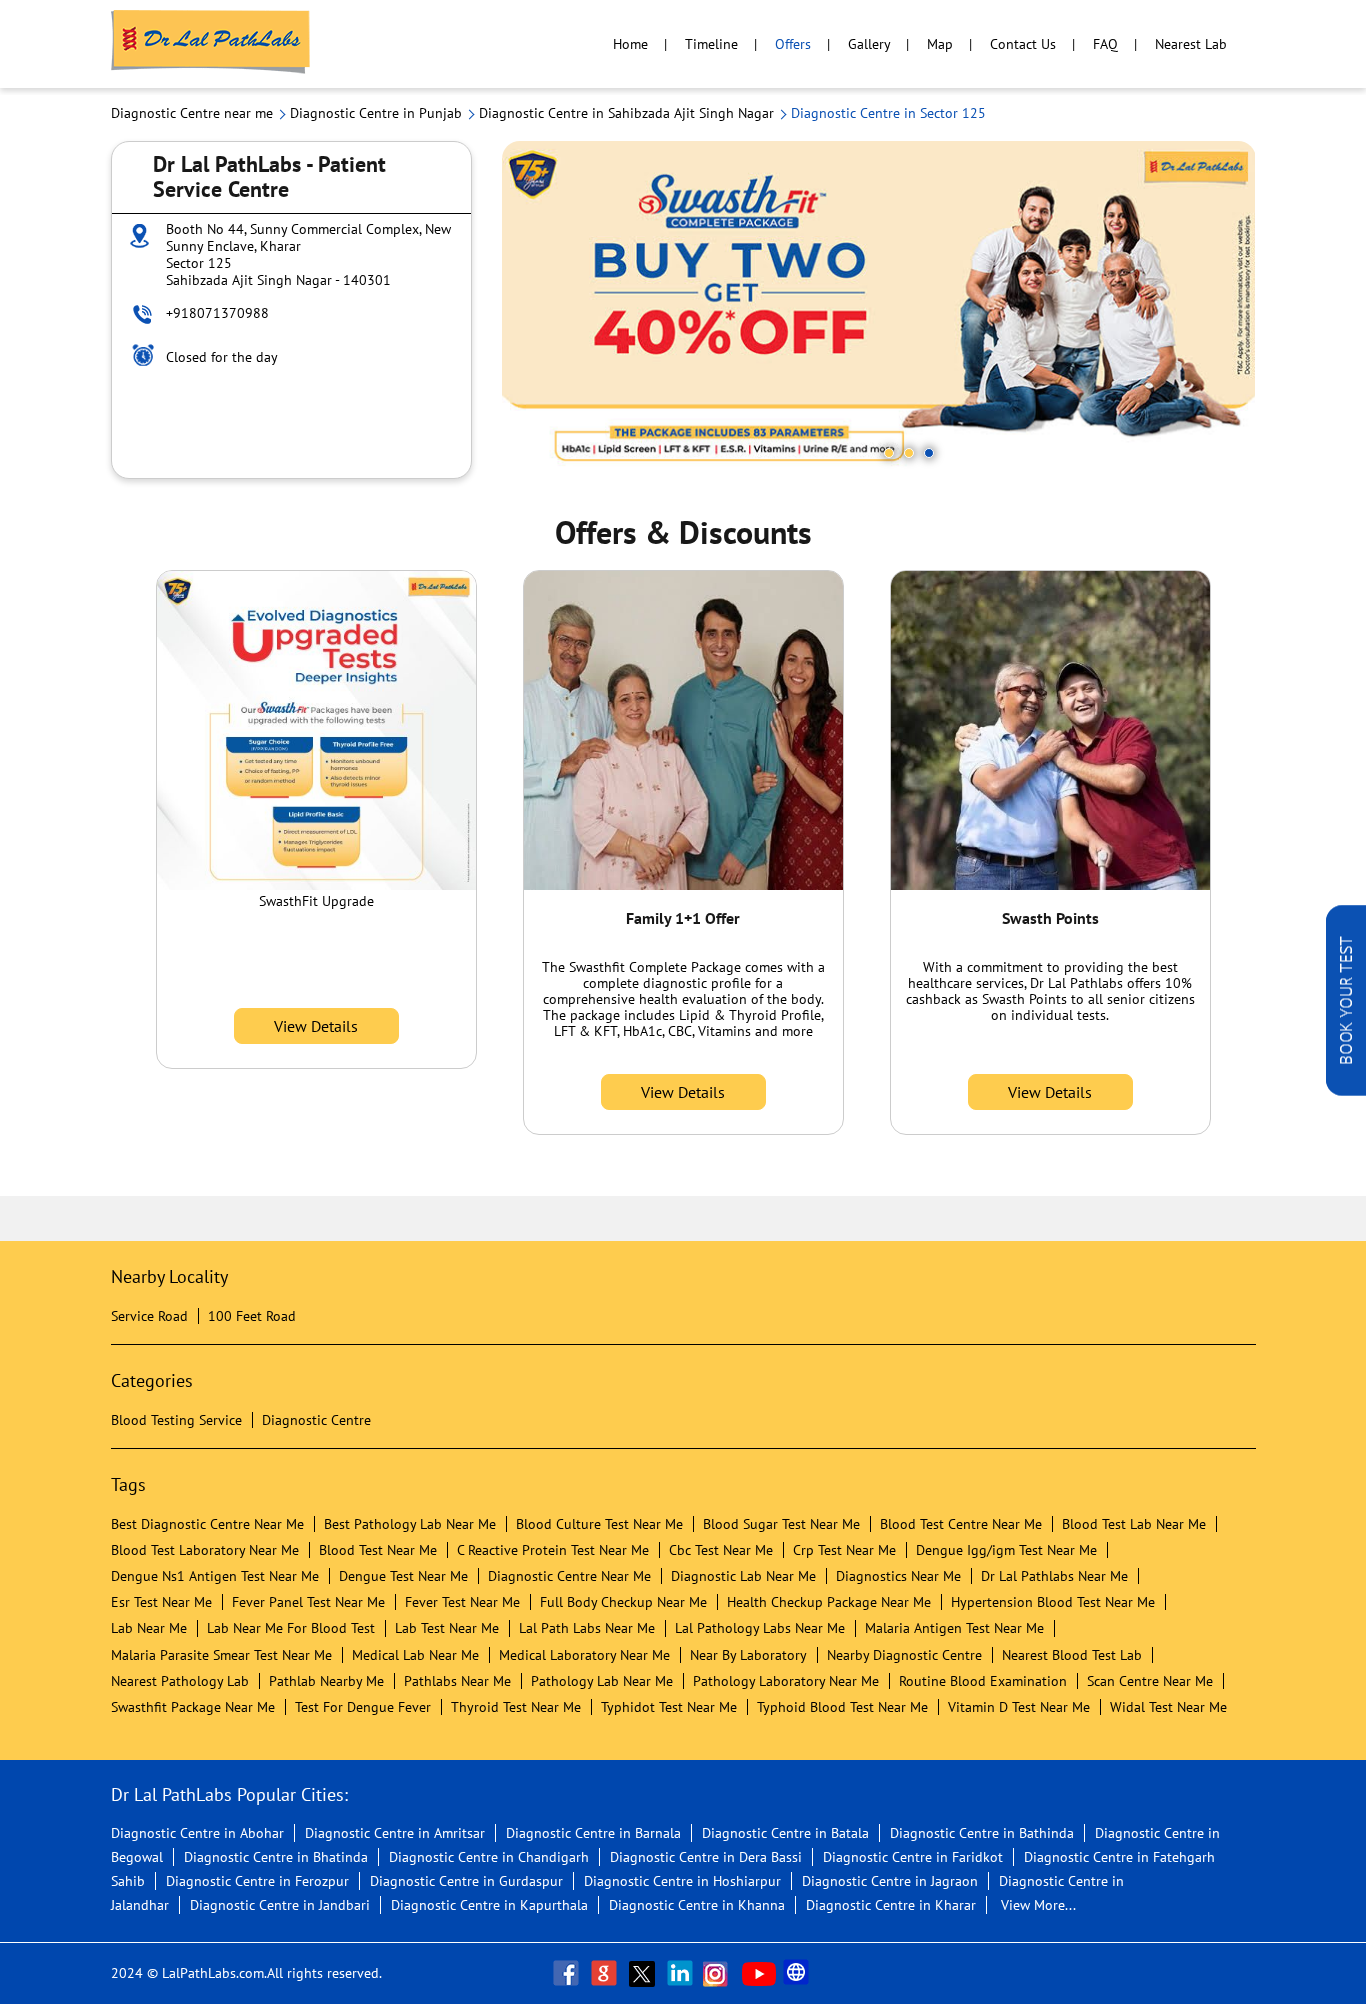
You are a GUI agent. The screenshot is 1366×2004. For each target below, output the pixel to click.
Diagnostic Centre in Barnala (593, 1833)
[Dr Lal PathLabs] (211, 44)
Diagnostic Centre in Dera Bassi (706, 1857)
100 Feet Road (252, 1316)
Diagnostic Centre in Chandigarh (489, 1857)
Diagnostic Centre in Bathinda (982, 1833)
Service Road (149, 1316)
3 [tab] (929, 453)
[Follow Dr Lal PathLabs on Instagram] (720, 1973)
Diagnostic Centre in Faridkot (913, 1857)
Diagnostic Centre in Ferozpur (257, 1881)
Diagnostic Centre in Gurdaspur (466, 1881)
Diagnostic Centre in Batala (785, 1833)
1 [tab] (889, 453)
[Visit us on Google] (606, 1973)
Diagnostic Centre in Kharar (891, 1905)
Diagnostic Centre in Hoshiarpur (682, 1881)
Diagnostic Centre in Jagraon (890, 1881)
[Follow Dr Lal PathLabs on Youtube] (759, 1973)
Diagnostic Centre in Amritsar (395, 1833)
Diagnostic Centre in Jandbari (280, 1905)
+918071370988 (217, 313)
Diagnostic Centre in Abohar (197, 1833)
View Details (316, 1026)
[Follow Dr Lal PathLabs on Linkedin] (682, 1973)
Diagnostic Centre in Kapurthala (489, 1905)
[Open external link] (1346, 1090)
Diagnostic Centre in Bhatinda (276, 1857)
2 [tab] (909, 453)
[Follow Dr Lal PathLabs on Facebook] (568, 1973)
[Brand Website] (798, 1973)
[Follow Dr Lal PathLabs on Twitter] (644, 1973)
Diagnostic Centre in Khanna (697, 1905)
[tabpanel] (879, 309)
